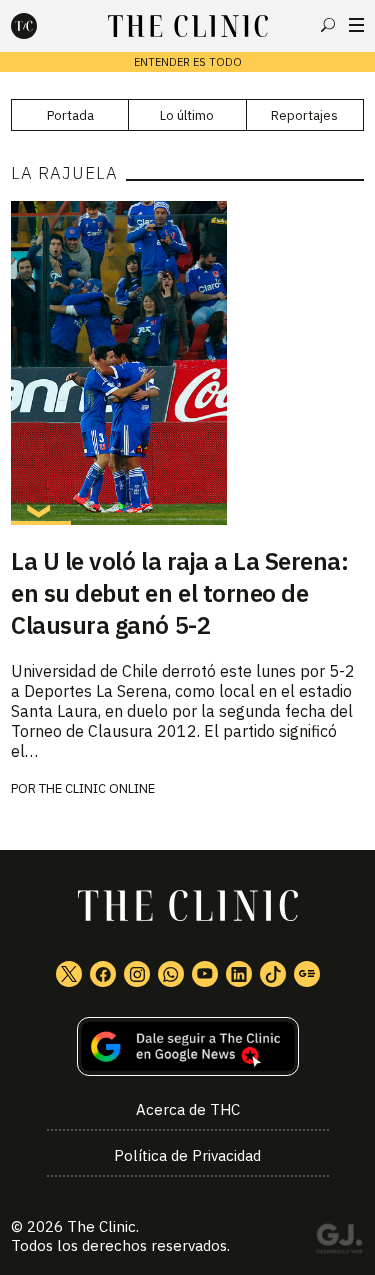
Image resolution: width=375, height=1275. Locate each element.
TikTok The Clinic (273, 974)
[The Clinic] (41, 26)
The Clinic (101, 1226)
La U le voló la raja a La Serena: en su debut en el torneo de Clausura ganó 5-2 (179, 593)
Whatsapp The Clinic (171, 974)
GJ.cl (339, 1242)
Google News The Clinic (307, 974)
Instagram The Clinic (137, 974)
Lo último (187, 115)
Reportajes (304, 115)
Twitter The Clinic (69, 974)
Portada (70, 115)
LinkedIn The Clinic (239, 974)
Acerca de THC (188, 1109)
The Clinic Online (97, 788)
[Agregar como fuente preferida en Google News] (187, 1046)
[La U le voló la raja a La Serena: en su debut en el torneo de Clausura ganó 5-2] (187, 363)
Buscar (328, 25)
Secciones (356, 25)
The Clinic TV (205, 974)
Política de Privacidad (187, 1155)
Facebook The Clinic (103, 974)
